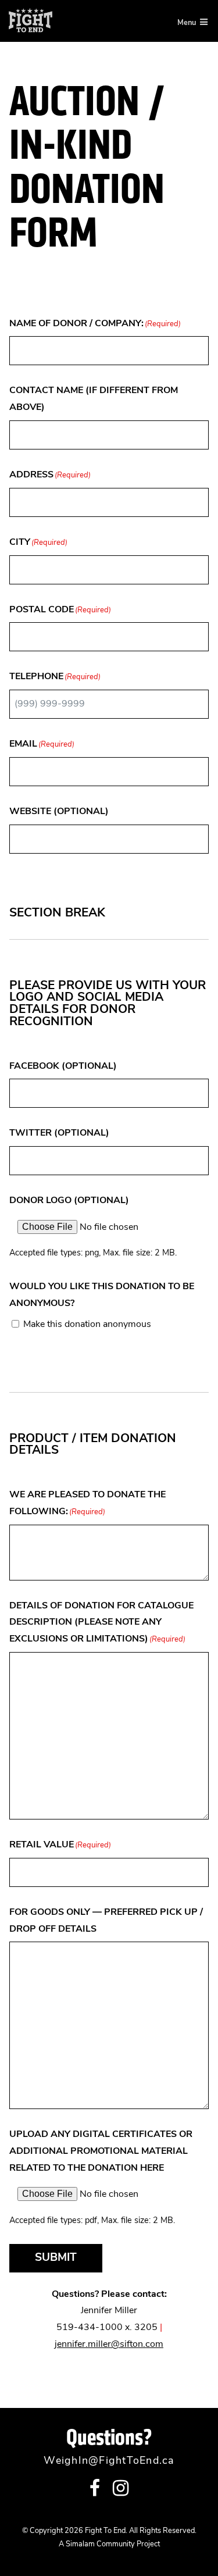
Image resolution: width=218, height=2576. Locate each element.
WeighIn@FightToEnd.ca (109, 2461)
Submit (56, 2258)
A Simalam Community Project (109, 2544)
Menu (187, 23)
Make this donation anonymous (87, 1325)
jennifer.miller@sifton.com (109, 2345)
